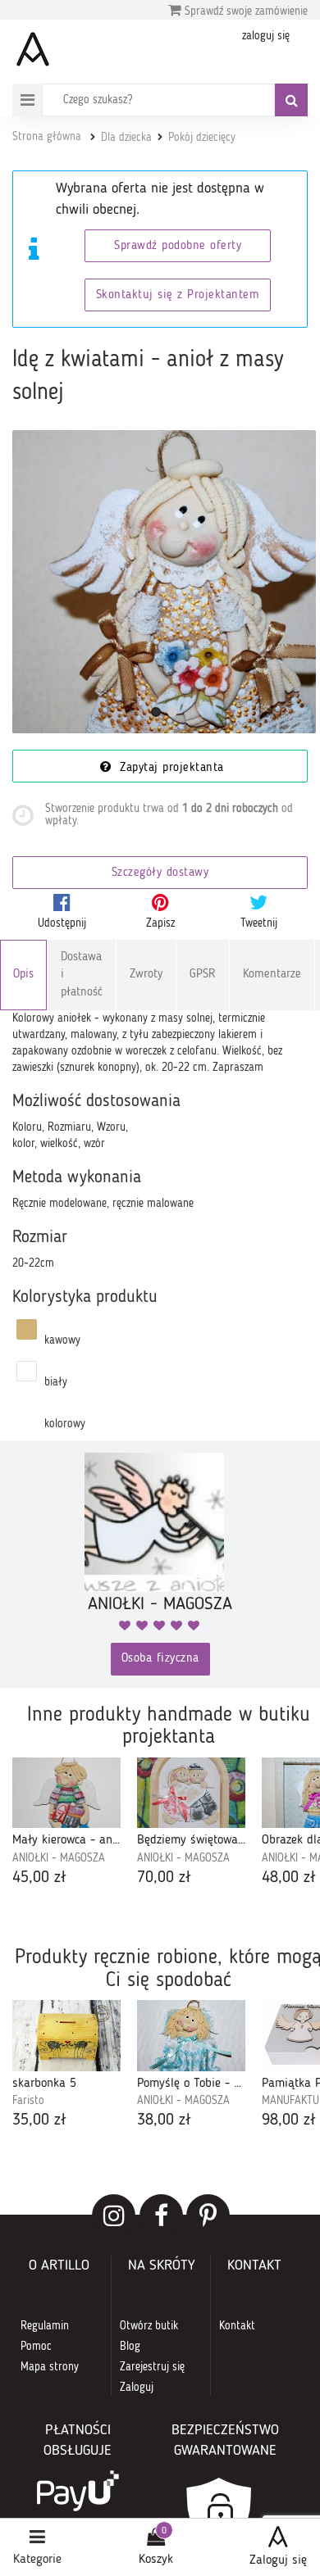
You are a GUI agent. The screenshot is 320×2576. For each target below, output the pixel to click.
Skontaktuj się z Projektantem (178, 295)
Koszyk (156, 2560)
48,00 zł (289, 1878)
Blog (130, 2347)
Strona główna (47, 137)
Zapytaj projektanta (170, 768)
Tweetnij (259, 923)
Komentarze (272, 975)
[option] (66, 1823)
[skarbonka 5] (66, 2035)
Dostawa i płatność (82, 975)
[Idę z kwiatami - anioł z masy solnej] (164, 582)
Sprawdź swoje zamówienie (245, 11)
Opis (23, 975)
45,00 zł (39, 1878)
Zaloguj (137, 2388)
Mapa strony (50, 2367)
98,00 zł (289, 2120)
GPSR (203, 975)
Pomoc (36, 2347)
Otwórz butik (149, 2326)
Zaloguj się (278, 2560)
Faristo (28, 2101)
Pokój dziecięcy (202, 138)
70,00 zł (164, 1878)
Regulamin (45, 2326)
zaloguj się (266, 36)
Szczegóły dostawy (160, 873)
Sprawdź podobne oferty (178, 246)
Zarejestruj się (152, 2367)
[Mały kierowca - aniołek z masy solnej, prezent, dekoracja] (66, 1793)
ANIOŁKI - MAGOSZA (59, 1858)
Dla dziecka (126, 138)
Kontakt (237, 2326)
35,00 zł (39, 2120)
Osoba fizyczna (160, 1659)
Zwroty (146, 975)
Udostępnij (62, 923)
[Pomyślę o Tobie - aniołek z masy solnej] (191, 2035)
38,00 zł (164, 2120)
